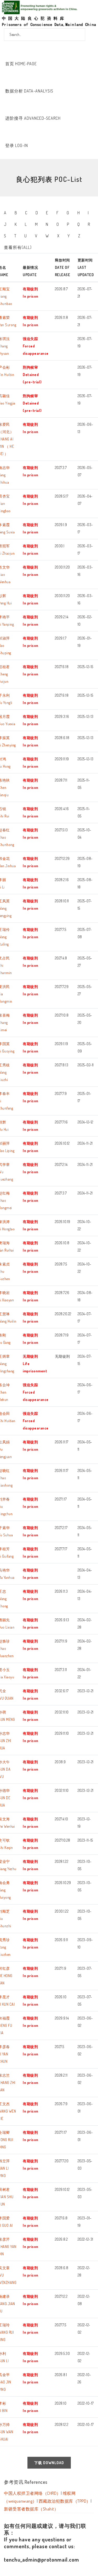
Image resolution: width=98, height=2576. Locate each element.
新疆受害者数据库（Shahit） (31, 2509)
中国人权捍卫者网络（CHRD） (32, 2493)
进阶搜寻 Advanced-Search (33, 118)
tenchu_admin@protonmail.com (42, 2559)
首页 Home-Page (21, 64)
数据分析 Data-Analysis (29, 91)
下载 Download (49, 2463)
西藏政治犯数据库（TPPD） (65, 2501)
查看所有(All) (18, 247)
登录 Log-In (17, 145)
